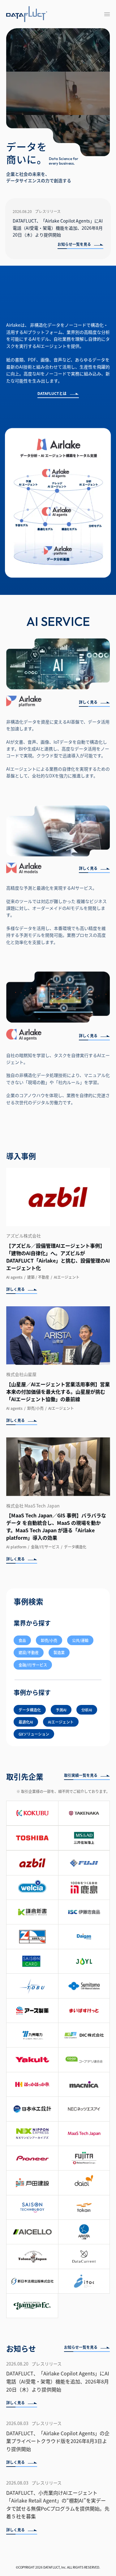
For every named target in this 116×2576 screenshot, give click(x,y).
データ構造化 (30, 1710)
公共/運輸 (80, 1640)
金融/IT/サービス (33, 1665)
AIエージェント (61, 1722)
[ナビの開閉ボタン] (107, 14)
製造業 (59, 1652)
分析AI (87, 1710)
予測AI (61, 1710)
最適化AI (26, 1722)
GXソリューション (34, 1734)
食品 (22, 1640)
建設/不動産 (29, 1652)
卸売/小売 (49, 1640)
